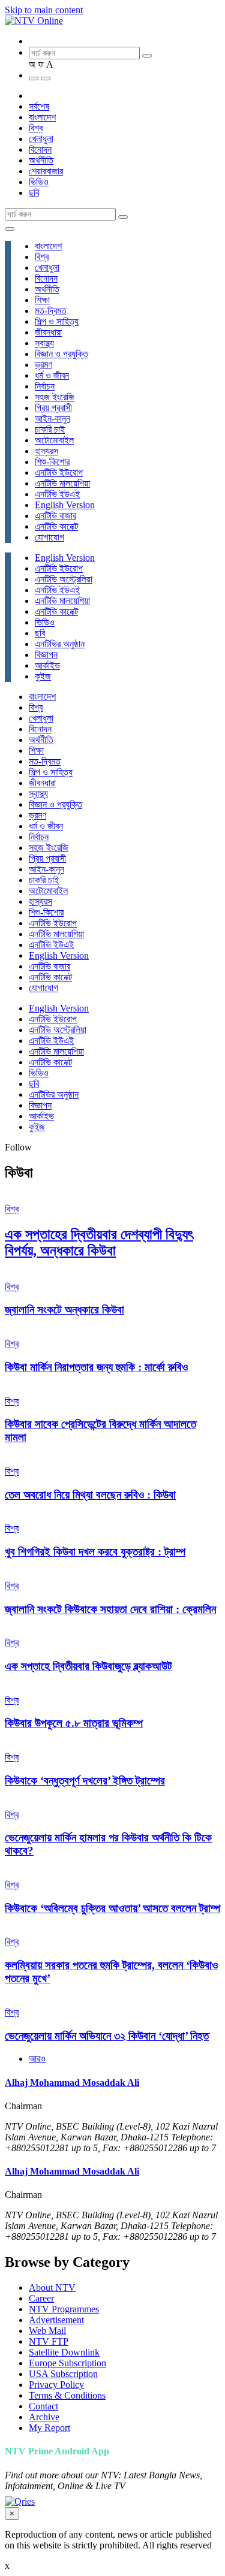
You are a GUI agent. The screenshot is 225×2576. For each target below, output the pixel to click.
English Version (65, 505)
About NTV (52, 2287)
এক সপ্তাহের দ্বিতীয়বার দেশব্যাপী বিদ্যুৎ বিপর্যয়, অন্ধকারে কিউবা (99, 1242)
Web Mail (47, 2331)
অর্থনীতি (41, 160)
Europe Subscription (67, 2363)
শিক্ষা (42, 300)
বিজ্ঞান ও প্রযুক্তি (61, 354)
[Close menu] (10, 229)
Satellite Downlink (64, 2352)
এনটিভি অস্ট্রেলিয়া (64, 579)
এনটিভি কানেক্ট (56, 526)
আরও (37, 2059)
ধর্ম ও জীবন (52, 375)
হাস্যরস (46, 451)
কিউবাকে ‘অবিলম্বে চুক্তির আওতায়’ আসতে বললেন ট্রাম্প (112, 1908)
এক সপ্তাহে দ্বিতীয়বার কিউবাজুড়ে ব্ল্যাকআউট (88, 1666)
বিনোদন (40, 150)
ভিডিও (39, 182)
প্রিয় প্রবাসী (53, 408)
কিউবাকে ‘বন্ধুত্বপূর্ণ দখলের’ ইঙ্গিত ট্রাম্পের (85, 1781)
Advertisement (56, 2320)
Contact (43, 2406)
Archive (44, 2417)
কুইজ (43, 676)
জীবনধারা (48, 332)
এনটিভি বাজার (55, 516)
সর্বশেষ (39, 106)
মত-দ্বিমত (51, 311)
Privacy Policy (56, 2385)
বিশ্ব (36, 128)
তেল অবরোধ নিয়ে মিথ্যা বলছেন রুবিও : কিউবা (90, 1495)
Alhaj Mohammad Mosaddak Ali (72, 2083)
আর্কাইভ (47, 665)
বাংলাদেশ (42, 117)
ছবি (34, 193)
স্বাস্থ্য (44, 343)
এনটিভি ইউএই (57, 494)
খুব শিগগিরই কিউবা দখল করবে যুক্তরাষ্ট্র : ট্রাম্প (95, 1552)
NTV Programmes (64, 2309)
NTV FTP (49, 2341)
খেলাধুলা (41, 139)
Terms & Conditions (67, 2395)
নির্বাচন (45, 386)
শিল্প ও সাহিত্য (57, 321)
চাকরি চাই (50, 429)
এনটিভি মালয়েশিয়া (62, 483)
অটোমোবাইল (54, 440)
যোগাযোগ (49, 537)
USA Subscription (63, 2374)
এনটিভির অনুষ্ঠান (60, 644)
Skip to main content (44, 10)
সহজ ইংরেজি (55, 397)
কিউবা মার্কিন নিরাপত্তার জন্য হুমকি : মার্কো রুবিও (96, 1367)
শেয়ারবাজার (46, 171)
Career (41, 2298)
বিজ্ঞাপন (46, 655)
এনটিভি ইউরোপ (59, 472)
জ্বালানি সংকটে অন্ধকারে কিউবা (64, 1310)
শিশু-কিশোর (52, 462)
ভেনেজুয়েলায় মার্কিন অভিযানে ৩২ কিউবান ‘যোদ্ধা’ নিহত (107, 2036)
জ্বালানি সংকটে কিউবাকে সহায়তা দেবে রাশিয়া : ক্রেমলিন (110, 1609)
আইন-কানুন (52, 419)
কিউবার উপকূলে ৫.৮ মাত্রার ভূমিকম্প (74, 1723)
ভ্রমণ (43, 365)
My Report (49, 2428)
